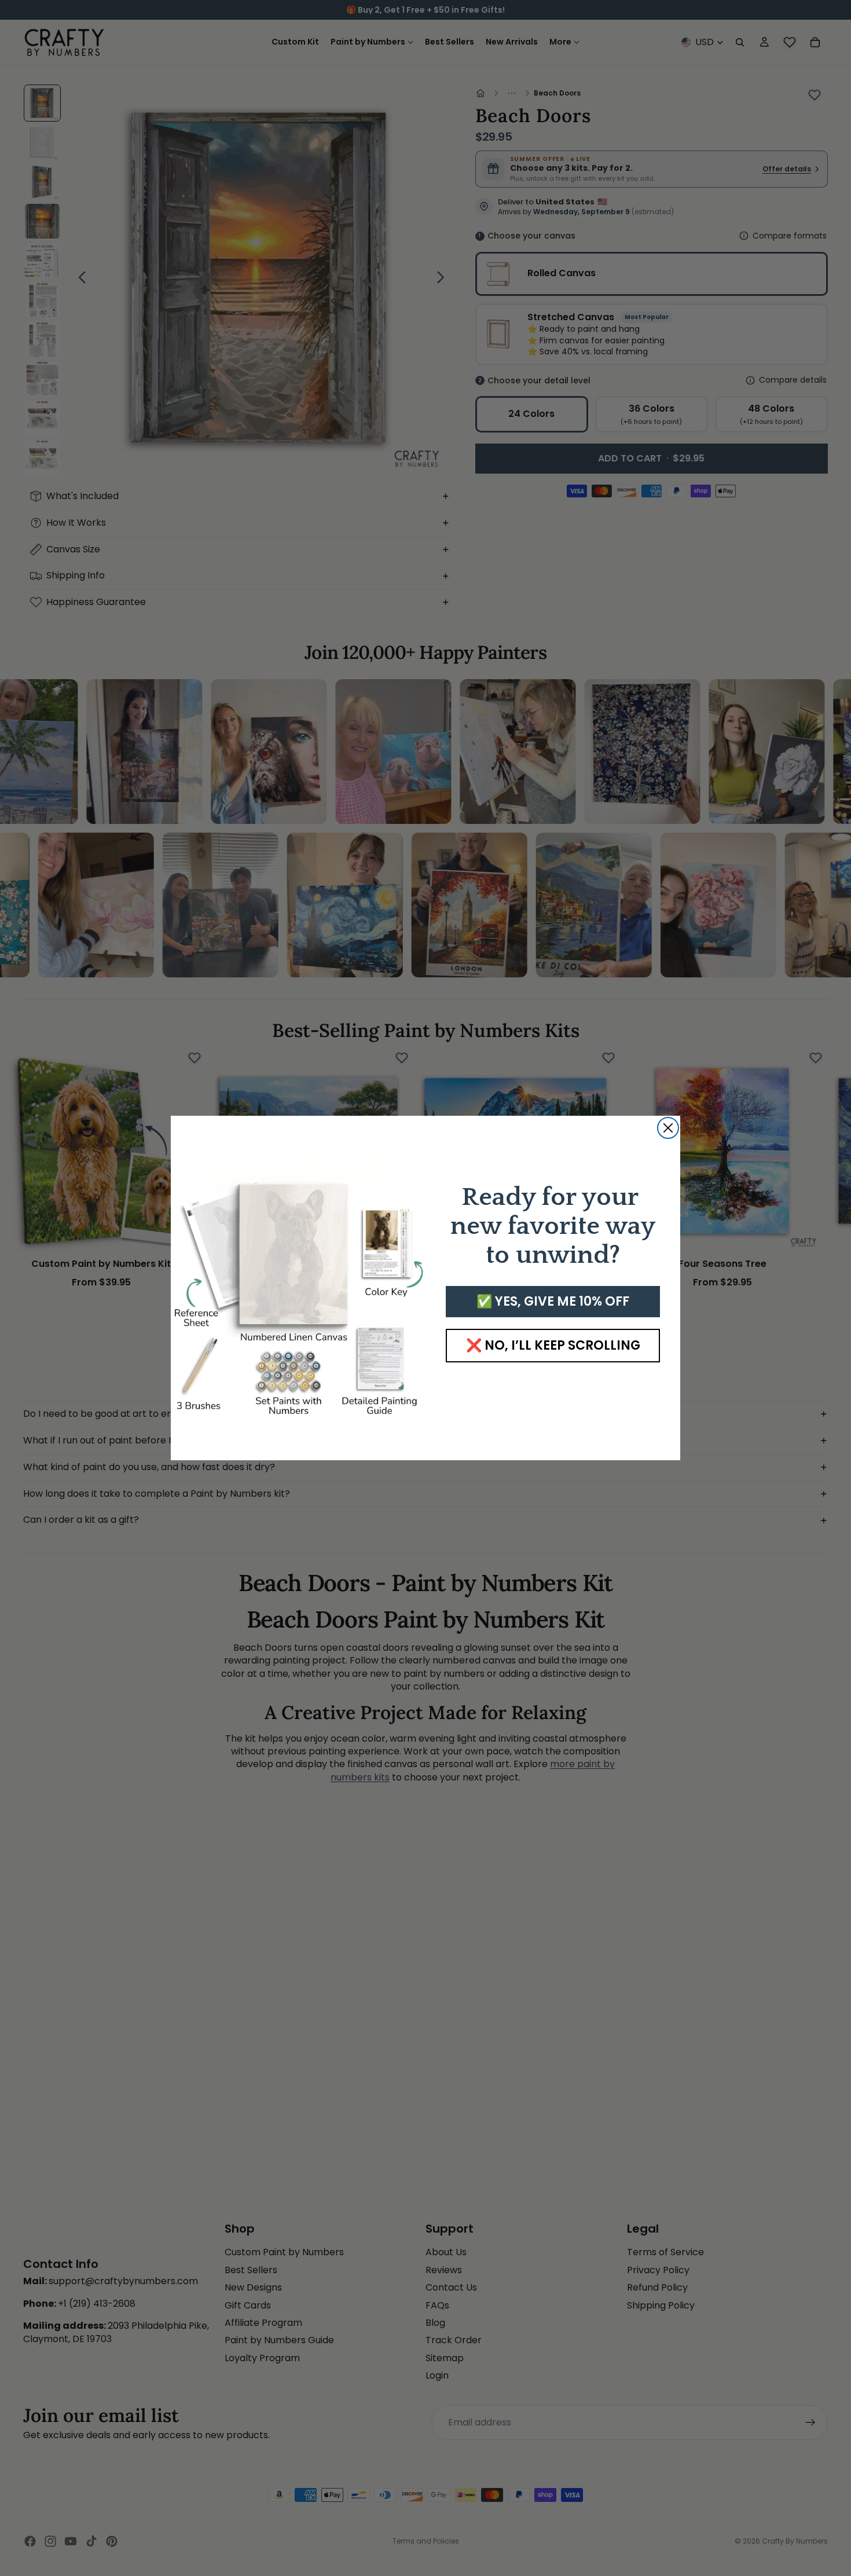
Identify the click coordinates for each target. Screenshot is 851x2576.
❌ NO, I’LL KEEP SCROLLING (553, 1345)
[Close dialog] (668, 1128)
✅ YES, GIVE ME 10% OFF (553, 1301)
